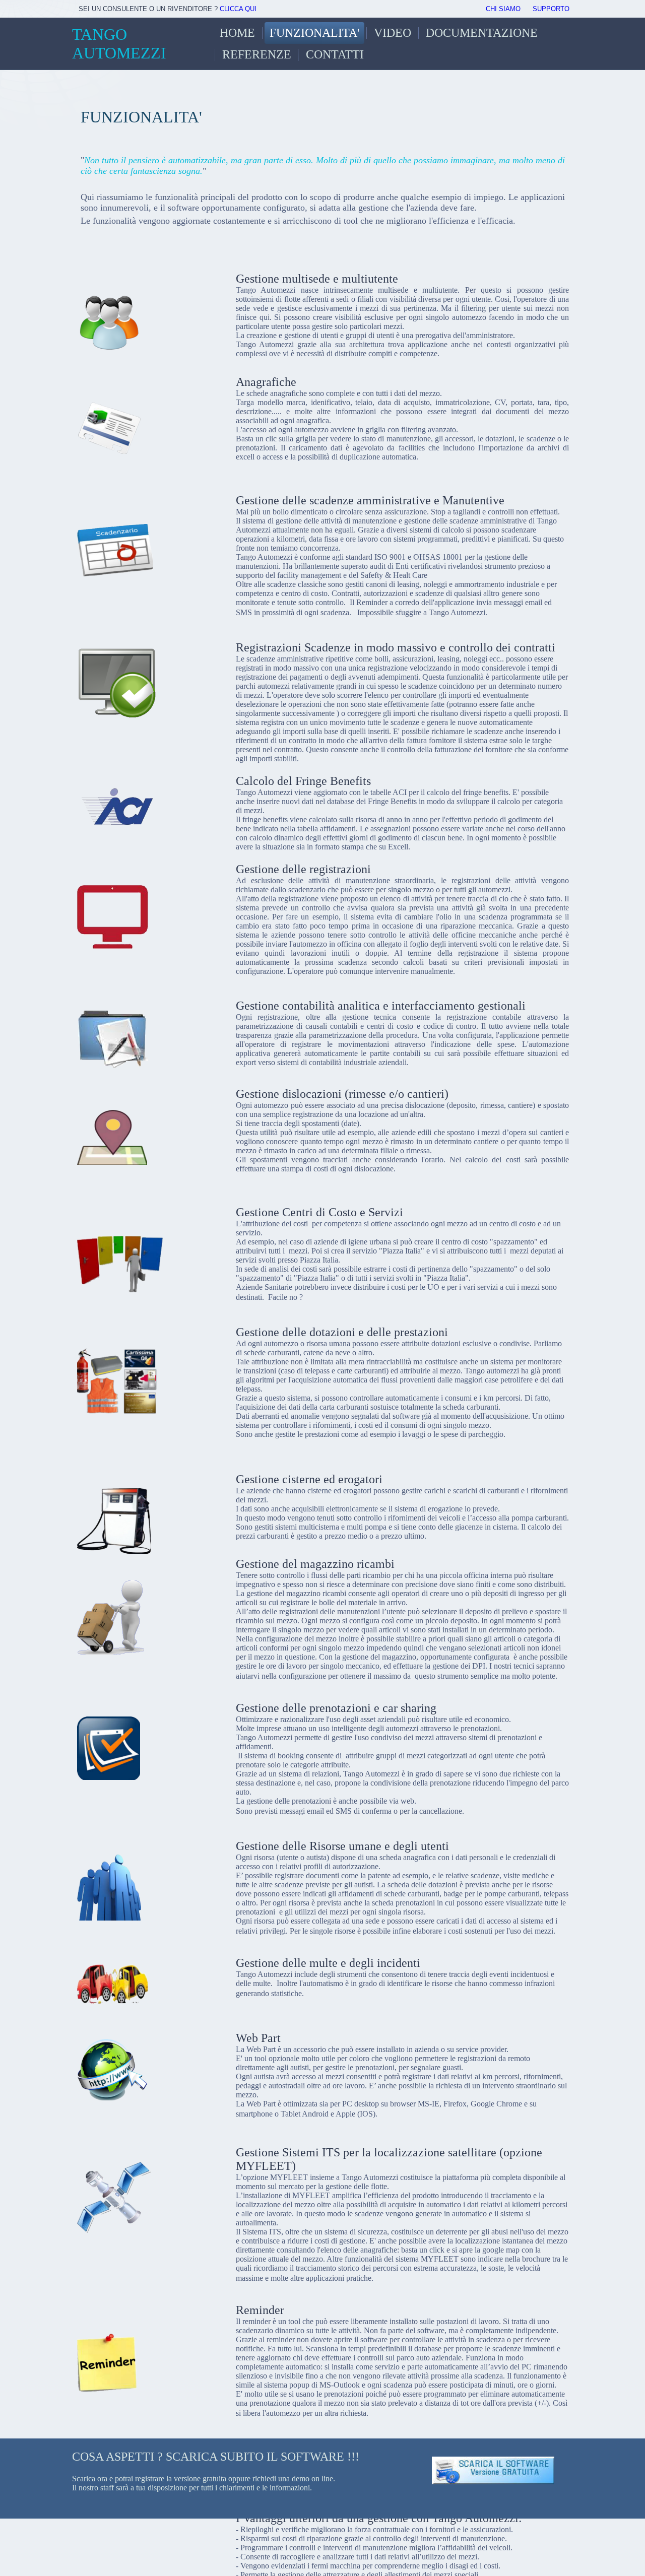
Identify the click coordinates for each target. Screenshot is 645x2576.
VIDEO (393, 33)
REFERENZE (257, 54)
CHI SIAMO (503, 9)
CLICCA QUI (238, 9)
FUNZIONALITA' (314, 33)
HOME (237, 33)
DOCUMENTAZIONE (482, 33)
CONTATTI (335, 54)
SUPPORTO (551, 9)
